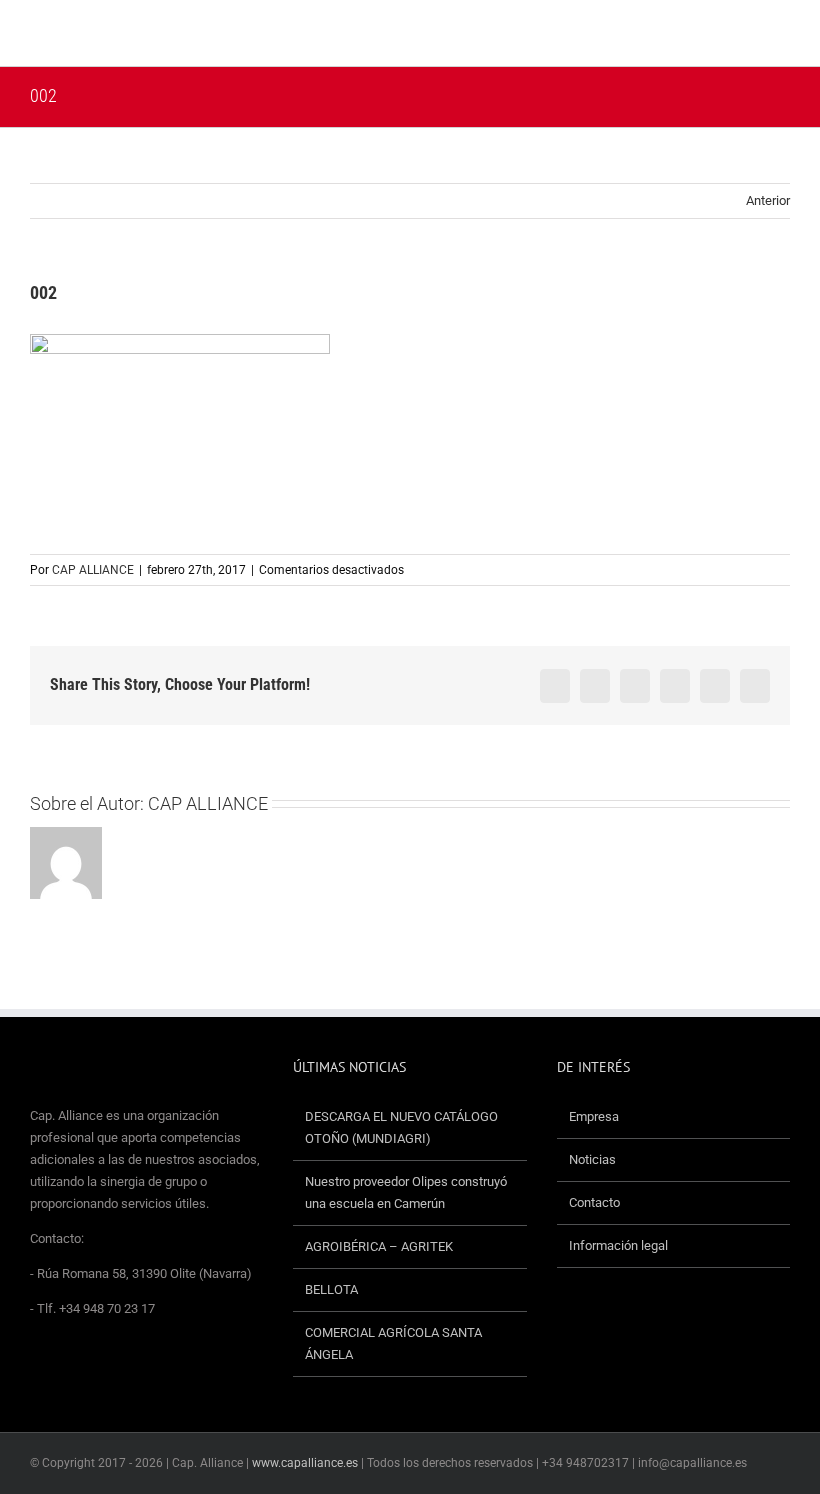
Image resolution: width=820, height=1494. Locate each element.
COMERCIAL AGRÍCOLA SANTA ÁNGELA (393, 1343)
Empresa (594, 1116)
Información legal (618, 1245)
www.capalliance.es (305, 1463)
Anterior (768, 200)
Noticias (592, 1159)
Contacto (594, 1202)
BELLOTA (331, 1289)
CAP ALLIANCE (93, 570)
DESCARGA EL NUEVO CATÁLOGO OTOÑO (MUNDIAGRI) (401, 1127)
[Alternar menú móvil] (782, 35)
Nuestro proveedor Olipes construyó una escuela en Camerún (406, 1192)
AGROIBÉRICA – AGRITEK (380, 1246)
